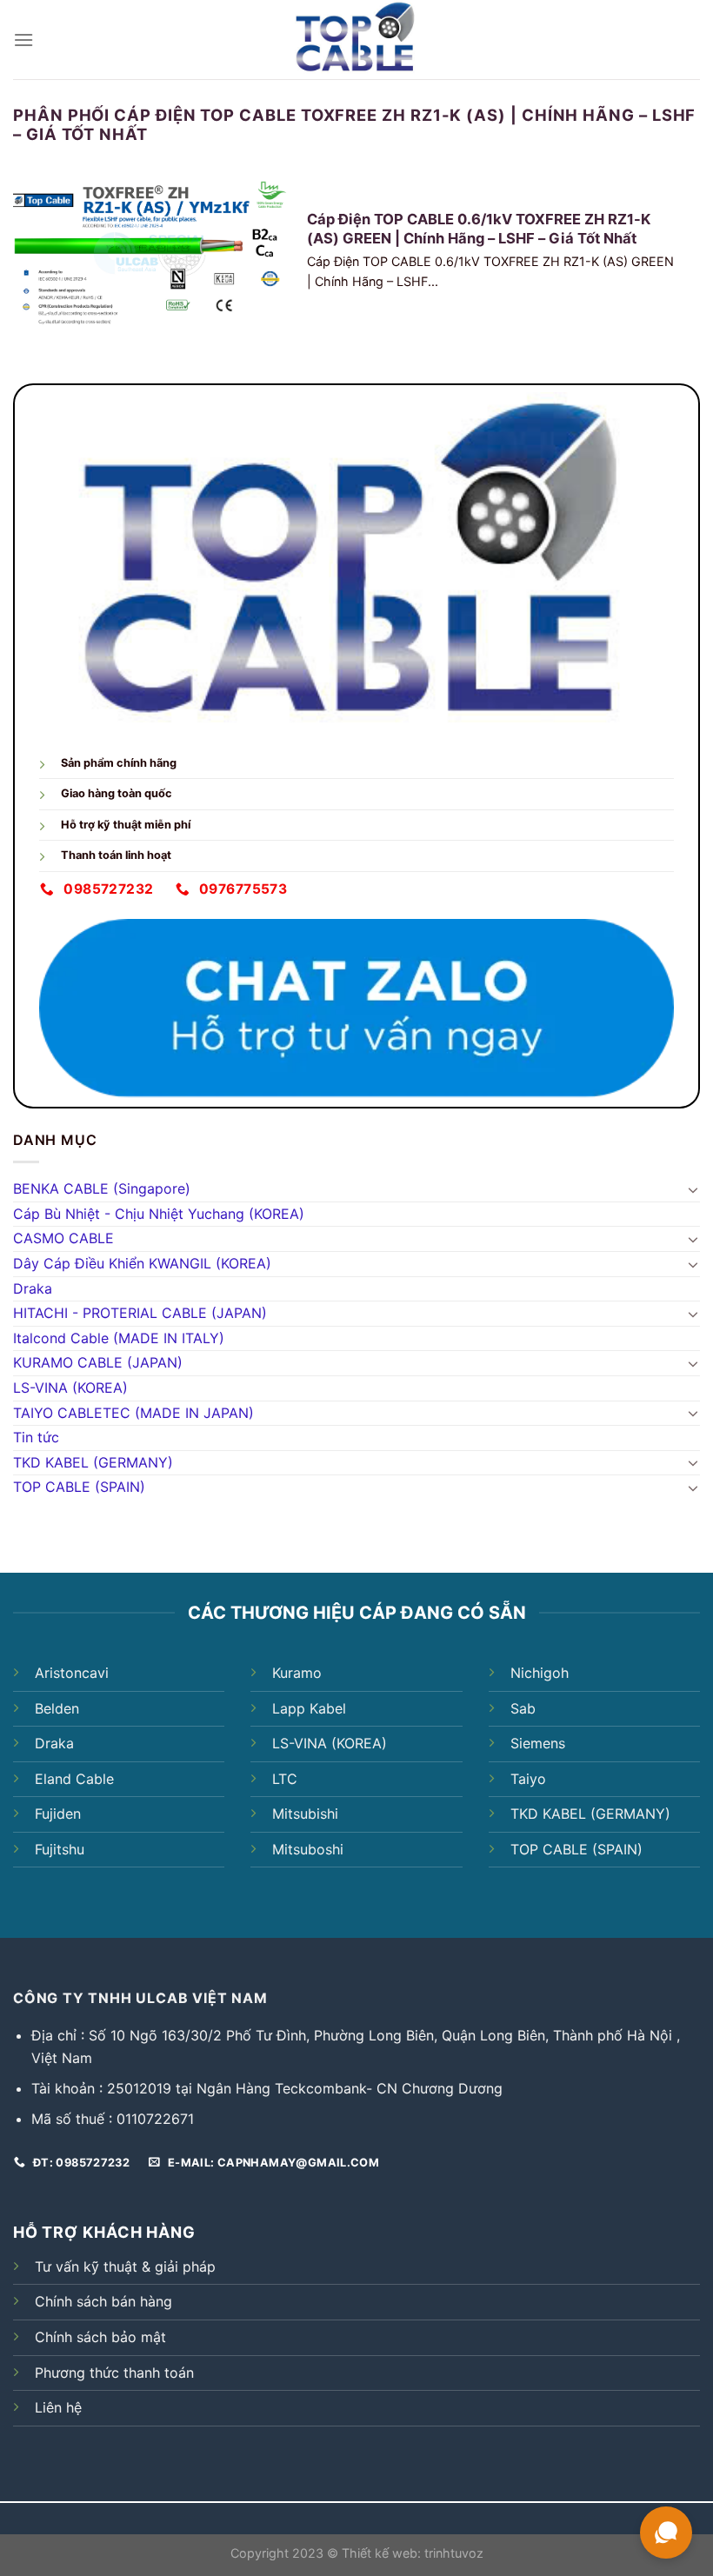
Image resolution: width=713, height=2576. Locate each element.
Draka (33, 1288)
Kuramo (297, 1673)
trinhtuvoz (454, 2553)
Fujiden (58, 1814)
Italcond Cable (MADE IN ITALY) (119, 1338)
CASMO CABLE (63, 1238)
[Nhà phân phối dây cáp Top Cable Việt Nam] (357, 40)
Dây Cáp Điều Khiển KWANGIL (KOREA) (142, 1263)
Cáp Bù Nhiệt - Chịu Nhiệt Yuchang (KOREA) (159, 1214)
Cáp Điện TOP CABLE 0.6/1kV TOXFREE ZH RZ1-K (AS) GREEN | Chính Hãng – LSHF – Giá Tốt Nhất (479, 229)
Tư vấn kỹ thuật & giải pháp (125, 2266)
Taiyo (528, 1779)
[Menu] (23, 40)
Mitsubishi (305, 1814)
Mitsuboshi (308, 1849)
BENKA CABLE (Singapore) (102, 1188)
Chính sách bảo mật (100, 2337)
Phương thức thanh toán (114, 2373)
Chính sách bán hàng (103, 2301)
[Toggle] (693, 1189)
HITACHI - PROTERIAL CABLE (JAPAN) (140, 1313)
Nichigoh (540, 1673)
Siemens (538, 1743)
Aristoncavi (72, 1673)
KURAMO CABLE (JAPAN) (98, 1362)
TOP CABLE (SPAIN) (79, 1487)
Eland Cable (74, 1779)
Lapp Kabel (309, 1708)
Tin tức (36, 1437)
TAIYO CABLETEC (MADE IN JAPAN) (133, 1413)
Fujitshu (60, 1849)
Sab (523, 1708)
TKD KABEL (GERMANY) (93, 1462)
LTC (285, 1779)
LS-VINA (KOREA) (70, 1388)
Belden (57, 1708)
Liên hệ (58, 2407)
